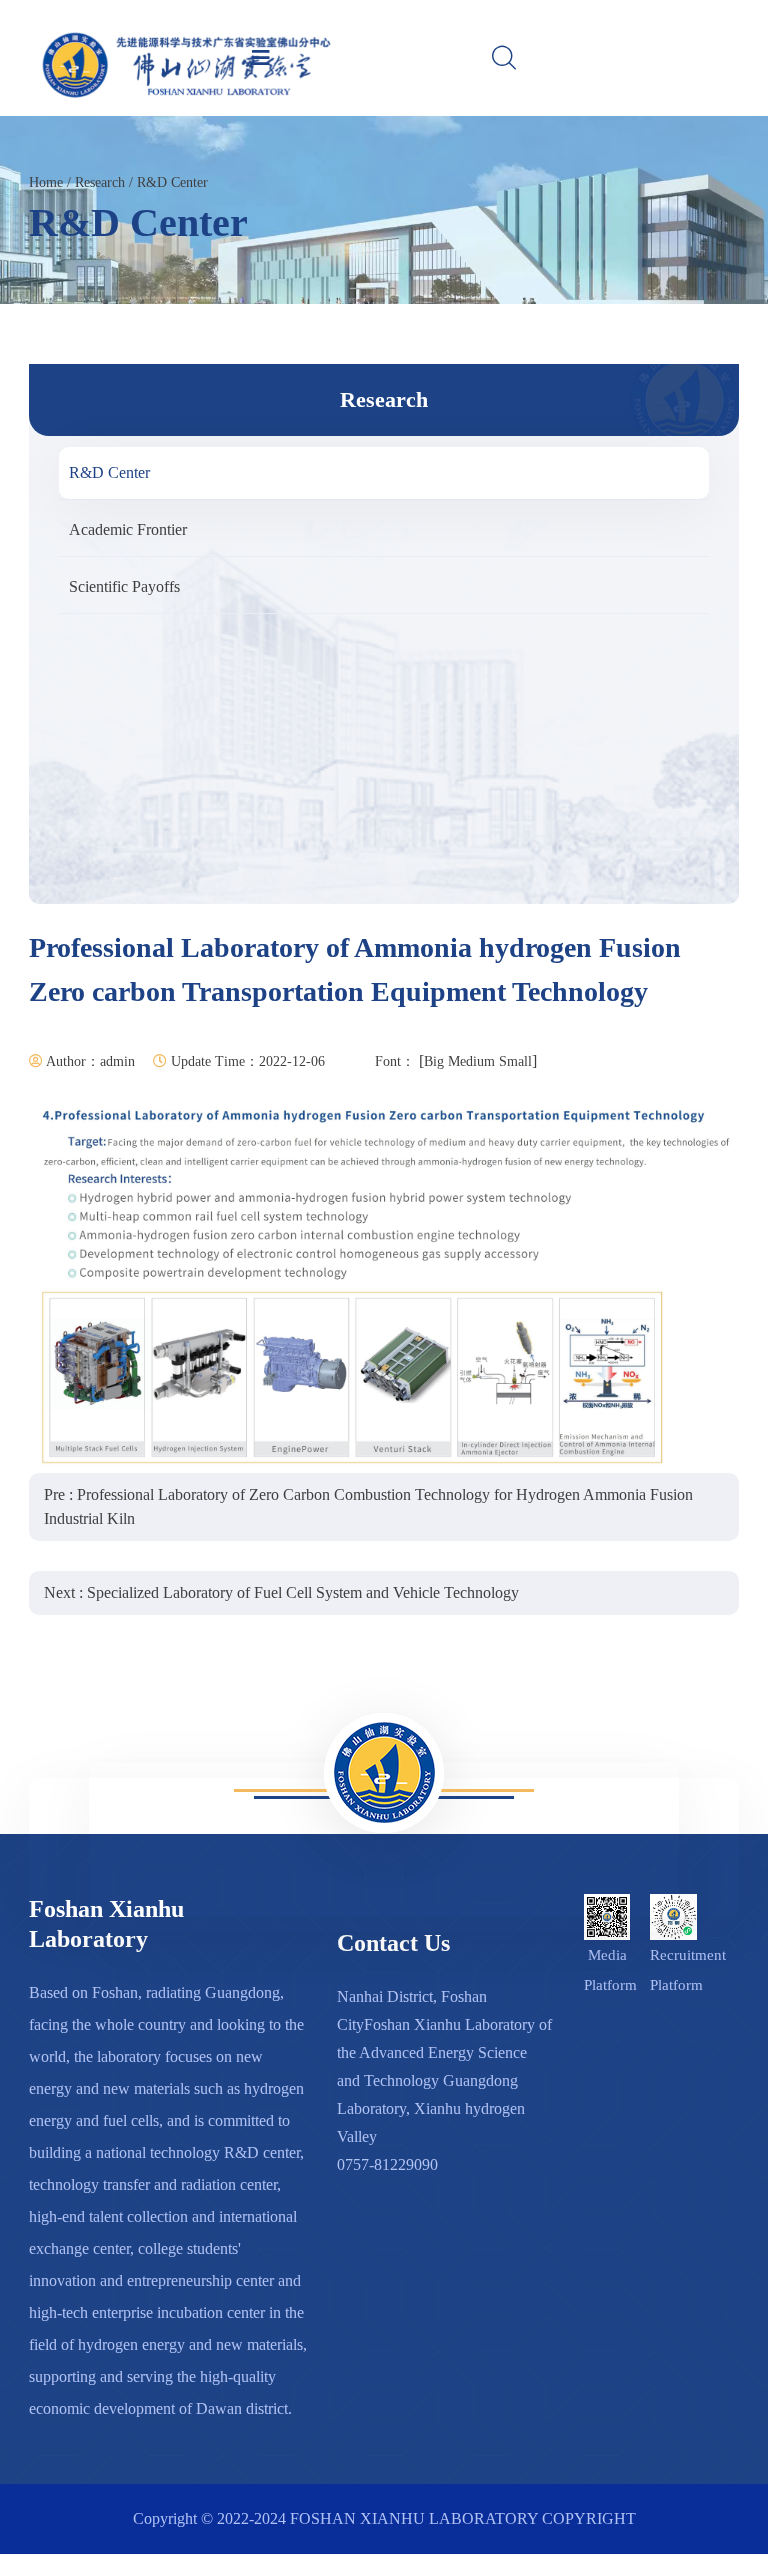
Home (46, 182)
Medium (471, 1061)
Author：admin (89, 1061)
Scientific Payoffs (124, 586)
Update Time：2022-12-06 (246, 1061)
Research (100, 182)
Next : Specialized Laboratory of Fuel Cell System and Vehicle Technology (281, 1592)
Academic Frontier (128, 529)
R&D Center (172, 182)
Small (515, 1061)
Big (434, 1061)
